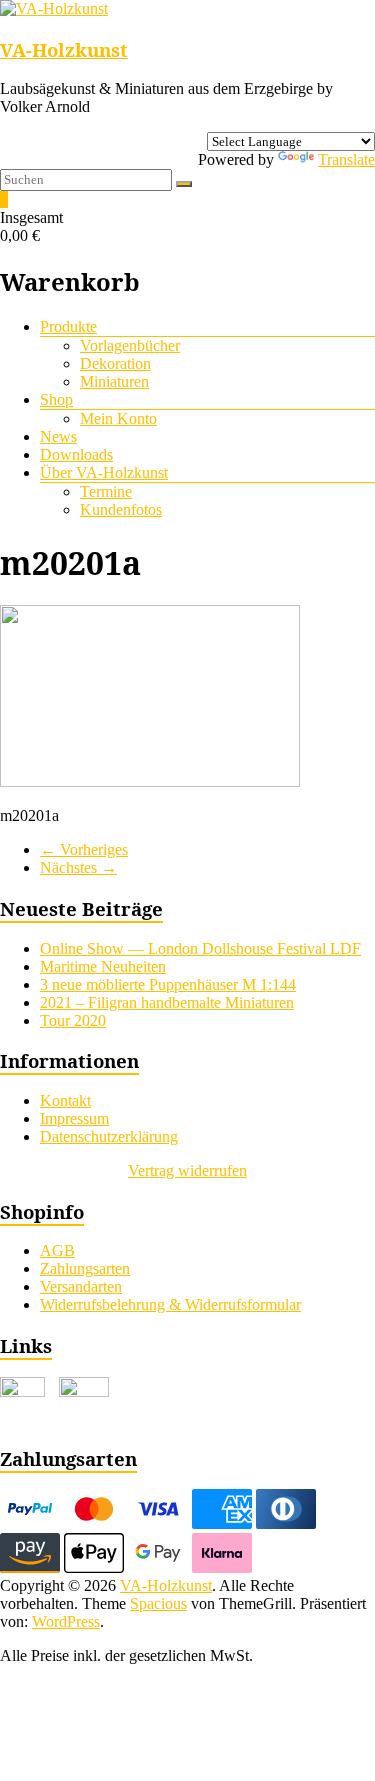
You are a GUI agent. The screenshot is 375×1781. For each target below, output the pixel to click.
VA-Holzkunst (64, 49)
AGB (57, 1250)
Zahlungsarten (85, 1268)
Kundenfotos (121, 509)
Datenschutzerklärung (109, 1136)
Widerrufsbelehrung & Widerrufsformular (170, 1304)
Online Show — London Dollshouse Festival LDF (200, 948)
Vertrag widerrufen (187, 1170)
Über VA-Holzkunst (104, 472)
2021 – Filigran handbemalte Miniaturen (167, 1002)
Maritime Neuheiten (103, 966)
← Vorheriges (84, 849)
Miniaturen (114, 381)
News (58, 436)
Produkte (68, 326)
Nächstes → (78, 867)
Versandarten (81, 1286)
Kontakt (65, 1100)
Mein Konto (118, 418)
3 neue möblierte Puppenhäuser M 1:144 (168, 984)
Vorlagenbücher (130, 345)
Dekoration (115, 363)
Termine (106, 491)
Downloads (76, 454)
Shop (56, 399)
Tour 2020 (73, 1020)
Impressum (74, 1118)
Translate (346, 159)
